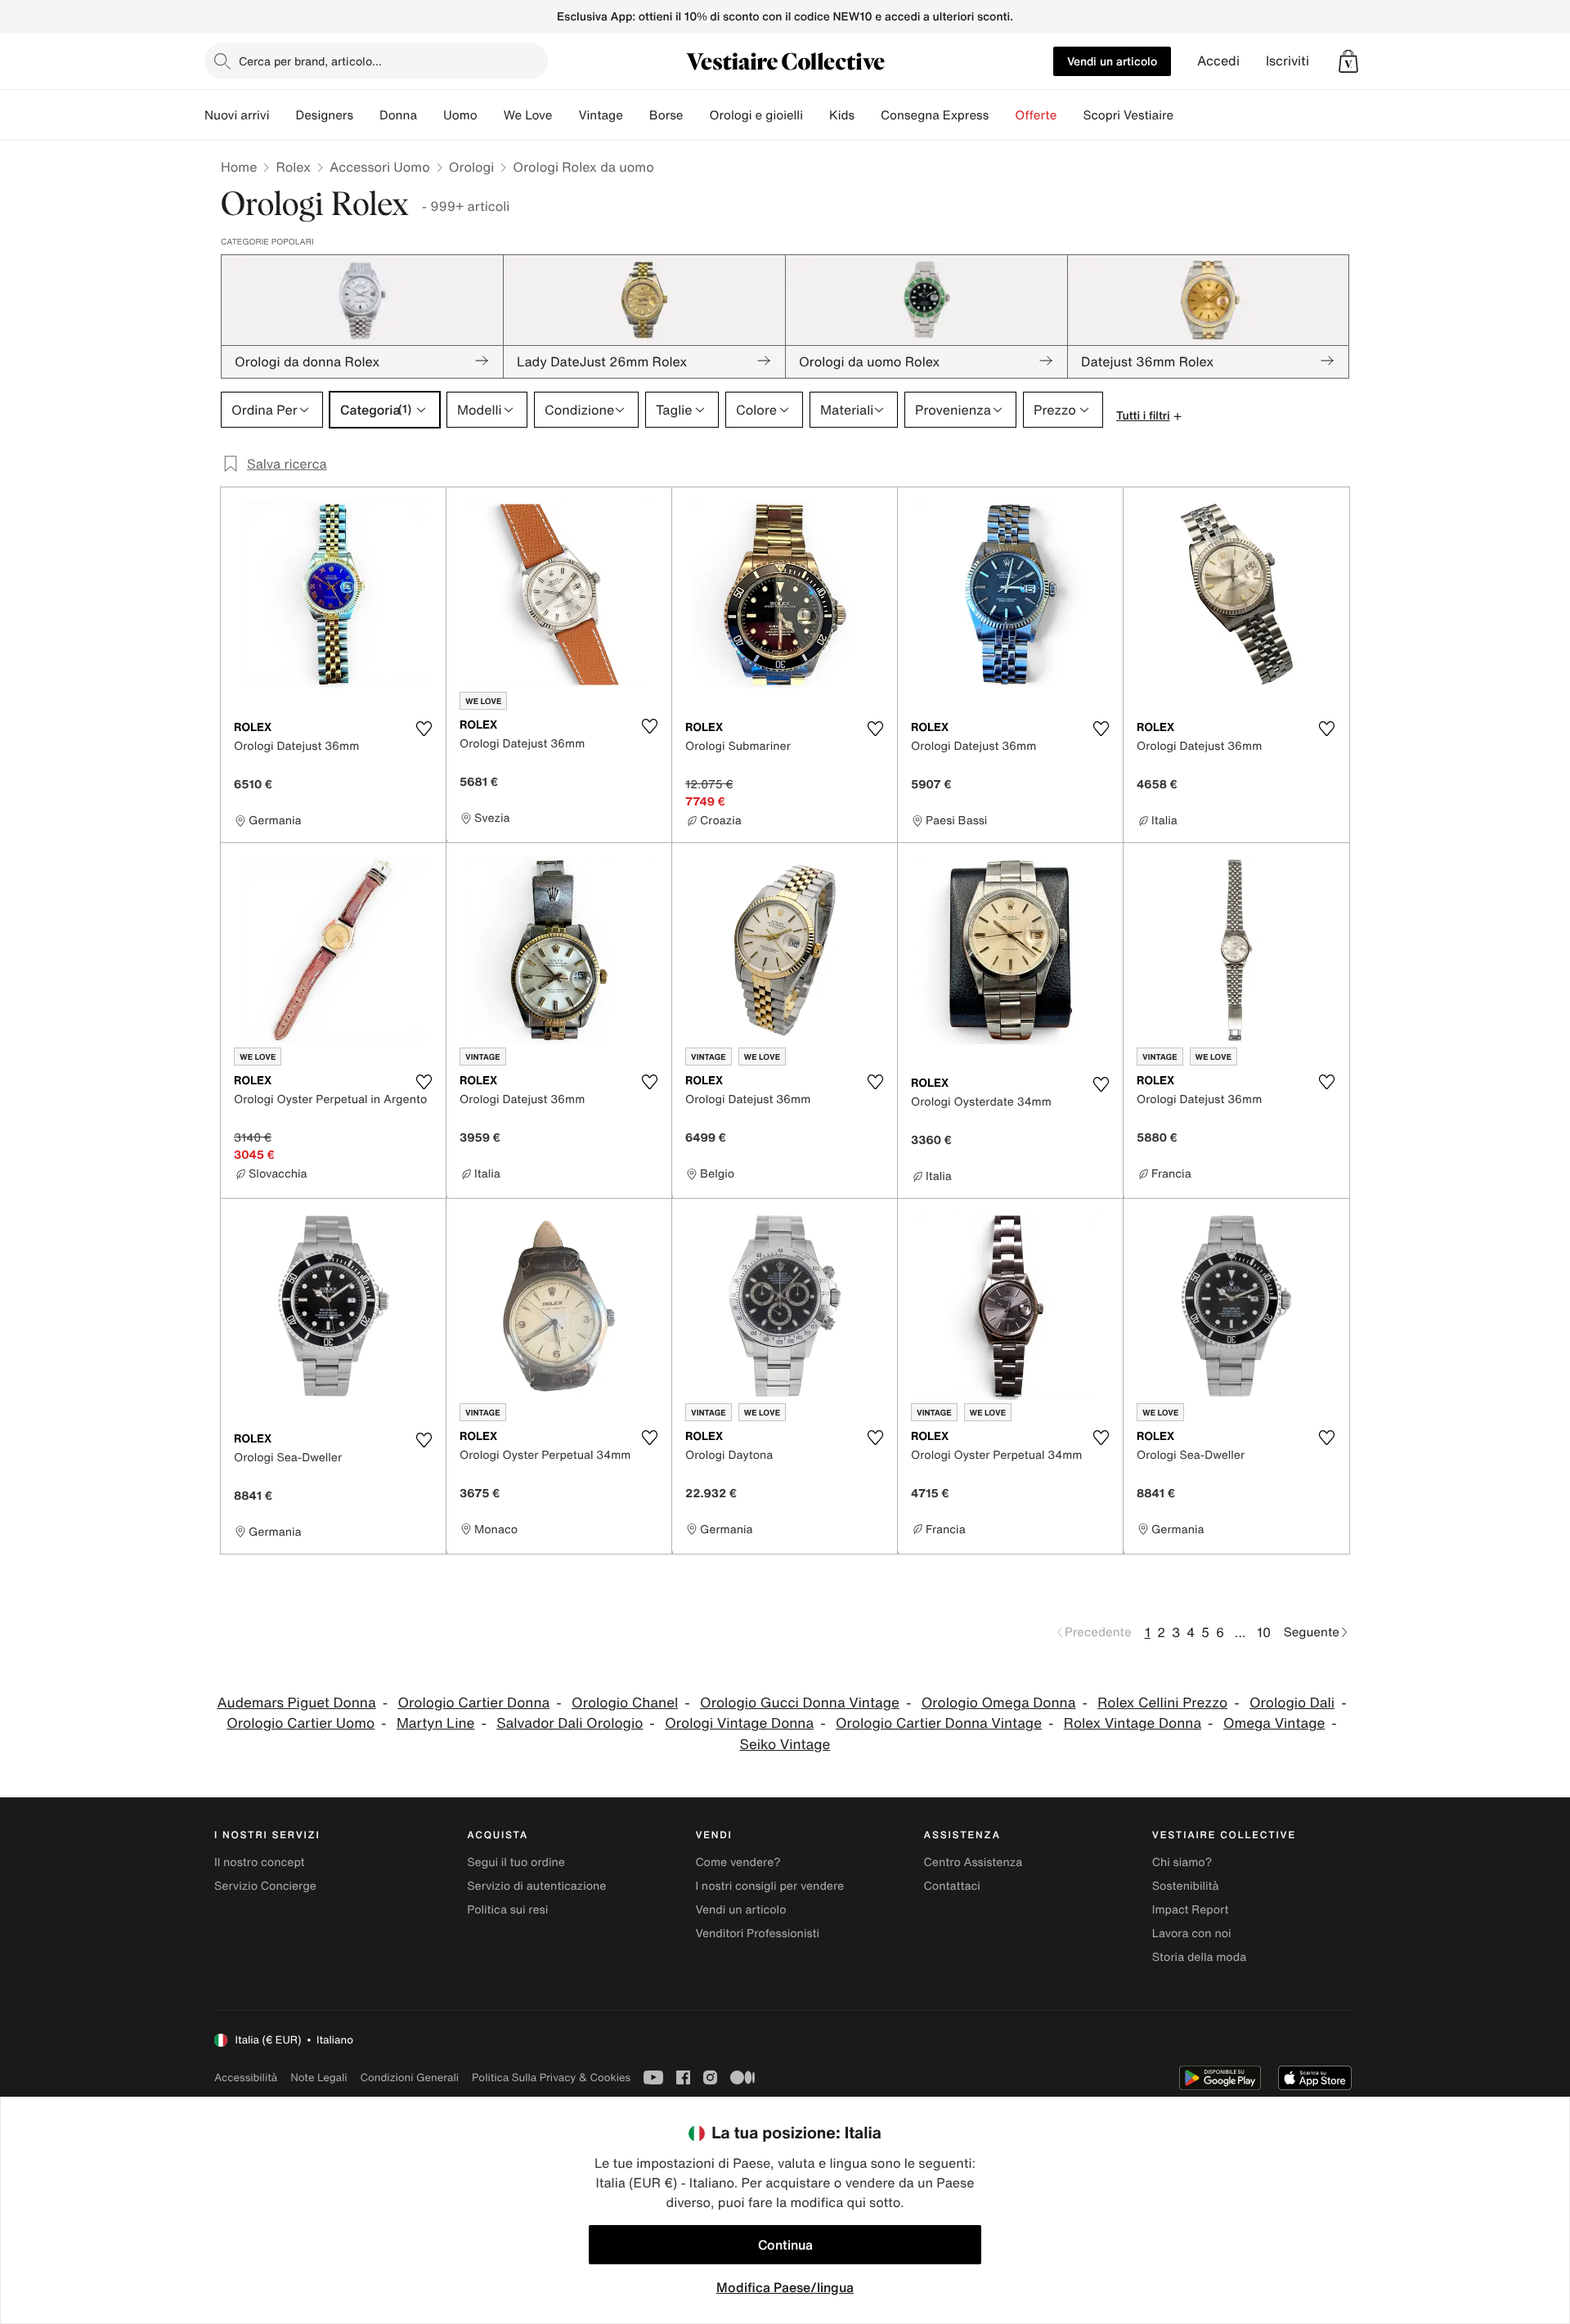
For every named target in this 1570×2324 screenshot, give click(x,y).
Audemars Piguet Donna (296, 1703)
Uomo (460, 115)
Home (239, 167)
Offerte (1036, 115)
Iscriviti (1287, 61)
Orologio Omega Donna (999, 1703)
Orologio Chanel (625, 1703)
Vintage (600, 115)
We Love (528, 115)
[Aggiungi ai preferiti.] (424, 729)
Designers (324, 115)
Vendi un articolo (1112, 61)
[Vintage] (636, 115)
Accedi (1218, 61)
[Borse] (696, 115)
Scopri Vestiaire (1128, 115)
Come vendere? (738, 1862)
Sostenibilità (1186, 1886)
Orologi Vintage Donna (739, 1723)
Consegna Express (935, 115)
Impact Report (1191, 1910)
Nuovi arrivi (237, 115)
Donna (398, 115)
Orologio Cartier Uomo (301, 1723)
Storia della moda (1199, 1957)
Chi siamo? (1182, 1862)
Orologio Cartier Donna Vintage (939, 1723)
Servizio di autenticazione (536, 1886)
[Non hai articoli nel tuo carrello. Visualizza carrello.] (1348, 61)
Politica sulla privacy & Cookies (551, 2077)
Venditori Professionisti (757, 1934)
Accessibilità (246, 2077)
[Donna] (430, 115)
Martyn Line (436, 1723)
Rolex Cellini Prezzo (1162, 1703)
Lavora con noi (1192, 1934)
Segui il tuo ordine (516, 1862)
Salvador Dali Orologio (570, 1723)
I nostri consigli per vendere (769, 1886)
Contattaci (952, 1886)
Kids (842, 115)
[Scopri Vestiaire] (1186, 115)
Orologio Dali (1292, 1703)
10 (1264, 1632)
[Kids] (868, 115)
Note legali (318, 2077)
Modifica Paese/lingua (785, 2287)
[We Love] (565, 115)
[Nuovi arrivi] (282, 115)
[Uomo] (491, 115)
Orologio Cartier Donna (473, 1703)
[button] (1348, 61)
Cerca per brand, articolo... (310, 61)
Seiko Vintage (785, 1745)
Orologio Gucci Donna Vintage (800, 1703)
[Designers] (366, 115)
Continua (785, 2245)
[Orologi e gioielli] (816, 115)
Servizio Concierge (265, 1886)
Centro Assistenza (973, 1862)
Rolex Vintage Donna (1133, 1723)
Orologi (472, 167)
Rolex (293, 167)
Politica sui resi (507, 1910)
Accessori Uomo (380, 167)
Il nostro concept (260, 1862)
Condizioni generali (410, 2077)
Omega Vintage (1274, 1723)
